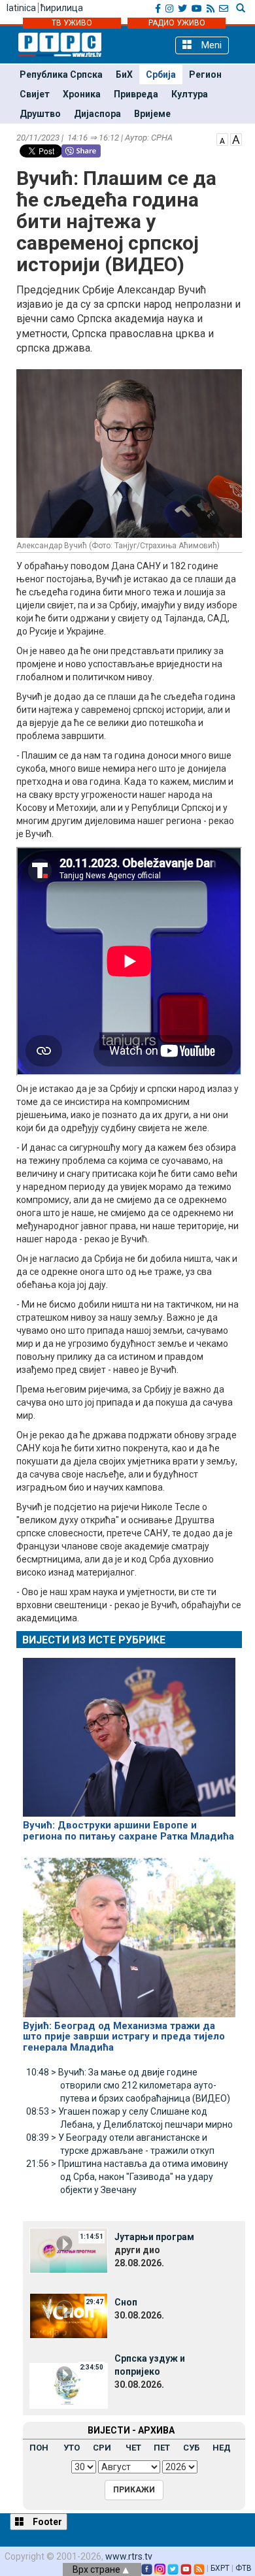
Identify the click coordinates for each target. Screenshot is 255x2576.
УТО (72, 2448)
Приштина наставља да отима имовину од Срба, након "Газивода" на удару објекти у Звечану (127, 2177)
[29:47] (69, 2315)
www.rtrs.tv (129, 2556)
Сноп (126, 2302)
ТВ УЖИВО (72, 23)
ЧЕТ (133, 2448)
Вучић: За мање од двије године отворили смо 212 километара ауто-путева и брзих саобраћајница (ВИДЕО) (128, 2085)
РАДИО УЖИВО (177, 23)
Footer (46, 2522)
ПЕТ (162, 2448)
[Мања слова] (222, 139)
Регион (205, 74)
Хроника (82, 94)
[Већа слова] (236, 139)
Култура (190, 94)
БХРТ (220, 2568)
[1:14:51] (69, 2250)
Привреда (136, 94)
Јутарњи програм (154, 2237)
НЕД (222, 2448)
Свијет (35, 94)
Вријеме (152, 114)
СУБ (191, 2448)
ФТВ (244, 2568)
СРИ (102, 2448)
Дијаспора (97, 114)
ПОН (39, 2448)
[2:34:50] (69, 2385)
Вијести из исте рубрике (94, 1640)
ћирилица (62, 8)
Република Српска (61, 74)
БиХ (124, 74)
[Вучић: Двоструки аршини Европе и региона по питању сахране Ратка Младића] (129, 1732)
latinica (21, 8)
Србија (161, 74)
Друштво (40, 114)
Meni (210, 45)
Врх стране (97, 2569)
